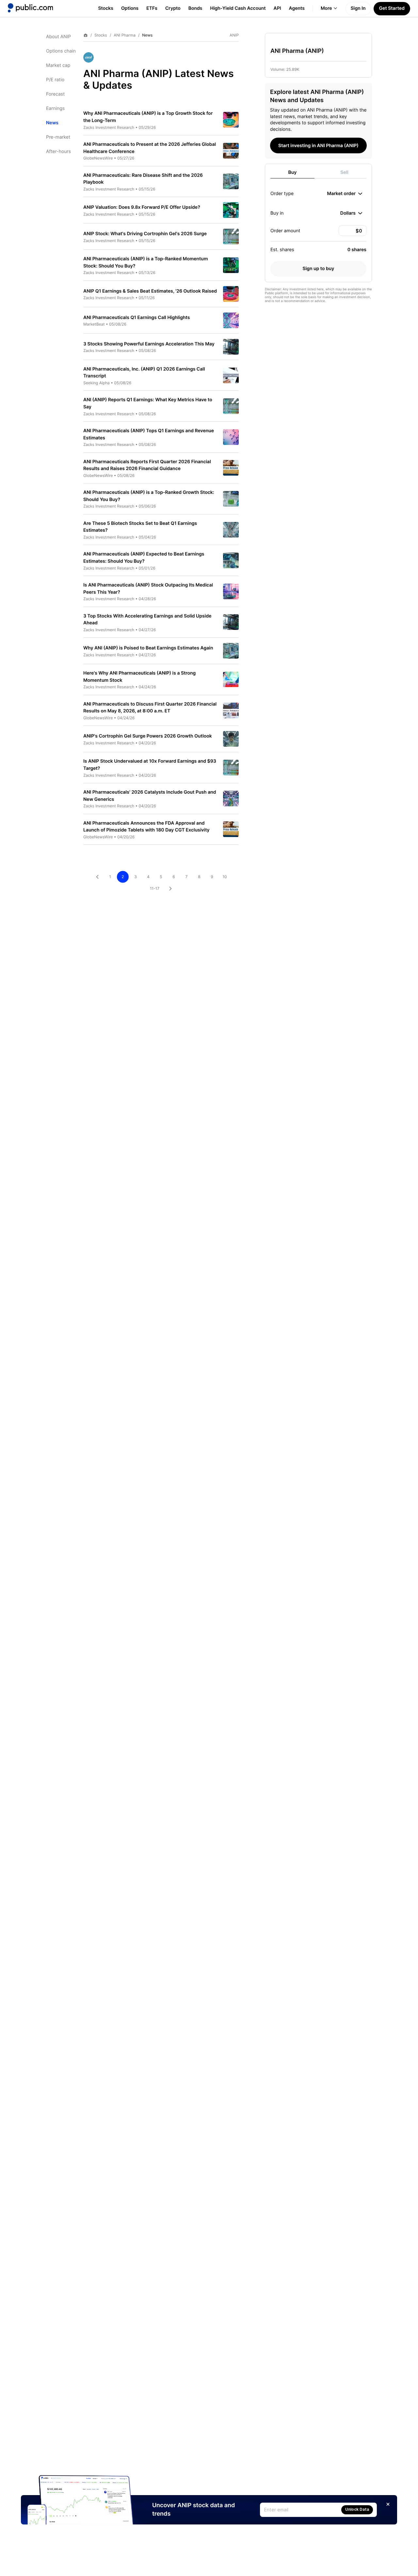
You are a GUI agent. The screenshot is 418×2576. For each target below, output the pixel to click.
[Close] (388, 2504)
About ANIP (58, 37)
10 (225, 877)
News (52, 123)
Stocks (106, 8)
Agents (297, 8)
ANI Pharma (125, 35)
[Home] (30, 8)
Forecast (55, 94)
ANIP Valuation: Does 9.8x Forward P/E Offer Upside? (142, 207)
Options (130, 8)
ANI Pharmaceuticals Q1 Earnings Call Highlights (137, 318)
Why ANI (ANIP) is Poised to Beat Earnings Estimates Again (148, 648)
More (326, 8)
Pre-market (58, 137)
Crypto (173, 8)
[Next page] (170, 889)
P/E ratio (55, 80)
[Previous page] (97, 877)
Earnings (55, 108)
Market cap (58, 65)
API (277, 8)
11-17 (155, 888)
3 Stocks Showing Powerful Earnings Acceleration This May (149, 344)
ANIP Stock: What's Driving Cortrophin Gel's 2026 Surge (145, 234)
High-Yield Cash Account (238, 8)
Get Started (392, 8)
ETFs (152, 8)
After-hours (58, 152)
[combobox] (345, 193)
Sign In (358, 8)
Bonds (195, 8)
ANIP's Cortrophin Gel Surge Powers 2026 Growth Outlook (148, 736)
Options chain (61, 51)
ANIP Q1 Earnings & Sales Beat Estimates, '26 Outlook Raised (150, 291)
